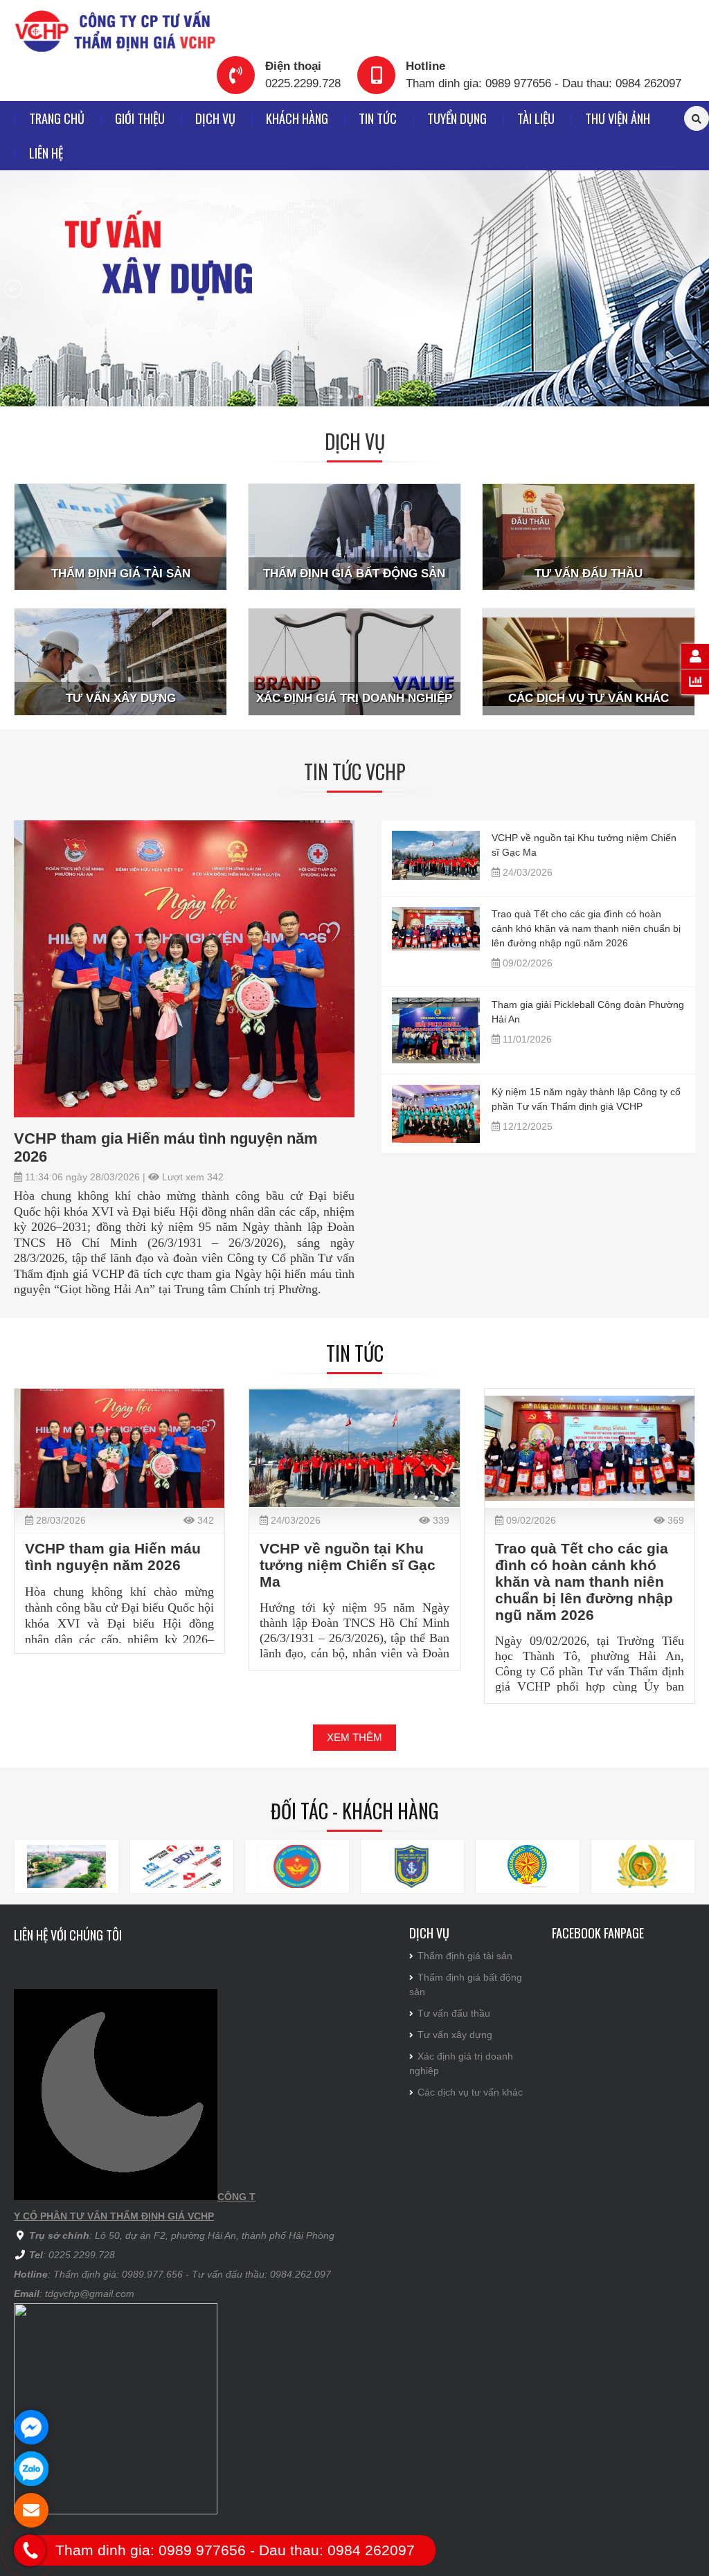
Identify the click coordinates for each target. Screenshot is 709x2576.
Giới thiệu (140, 118)
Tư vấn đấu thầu (454, 2013)
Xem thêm (354, 1737)
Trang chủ (57, 118)
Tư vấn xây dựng (455, 2035)
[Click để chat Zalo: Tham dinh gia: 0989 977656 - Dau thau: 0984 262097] (31, 2469)
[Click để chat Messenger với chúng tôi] (31, 2427)
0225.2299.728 (303, 83)
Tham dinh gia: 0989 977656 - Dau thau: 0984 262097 (544, 83)
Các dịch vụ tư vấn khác (470, 2092)
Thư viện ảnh (618, 118)
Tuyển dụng (457, 118)
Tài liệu (536, 118)
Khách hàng (297, 118)
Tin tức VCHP (355, 772)
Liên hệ (46, 153)
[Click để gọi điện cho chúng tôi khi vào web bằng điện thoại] (30, 2551)
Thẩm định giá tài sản (465, 1956)
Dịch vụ (215, 118)
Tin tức (378, 118)
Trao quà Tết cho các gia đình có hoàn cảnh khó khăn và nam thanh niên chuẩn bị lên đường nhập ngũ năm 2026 (586, 928)
